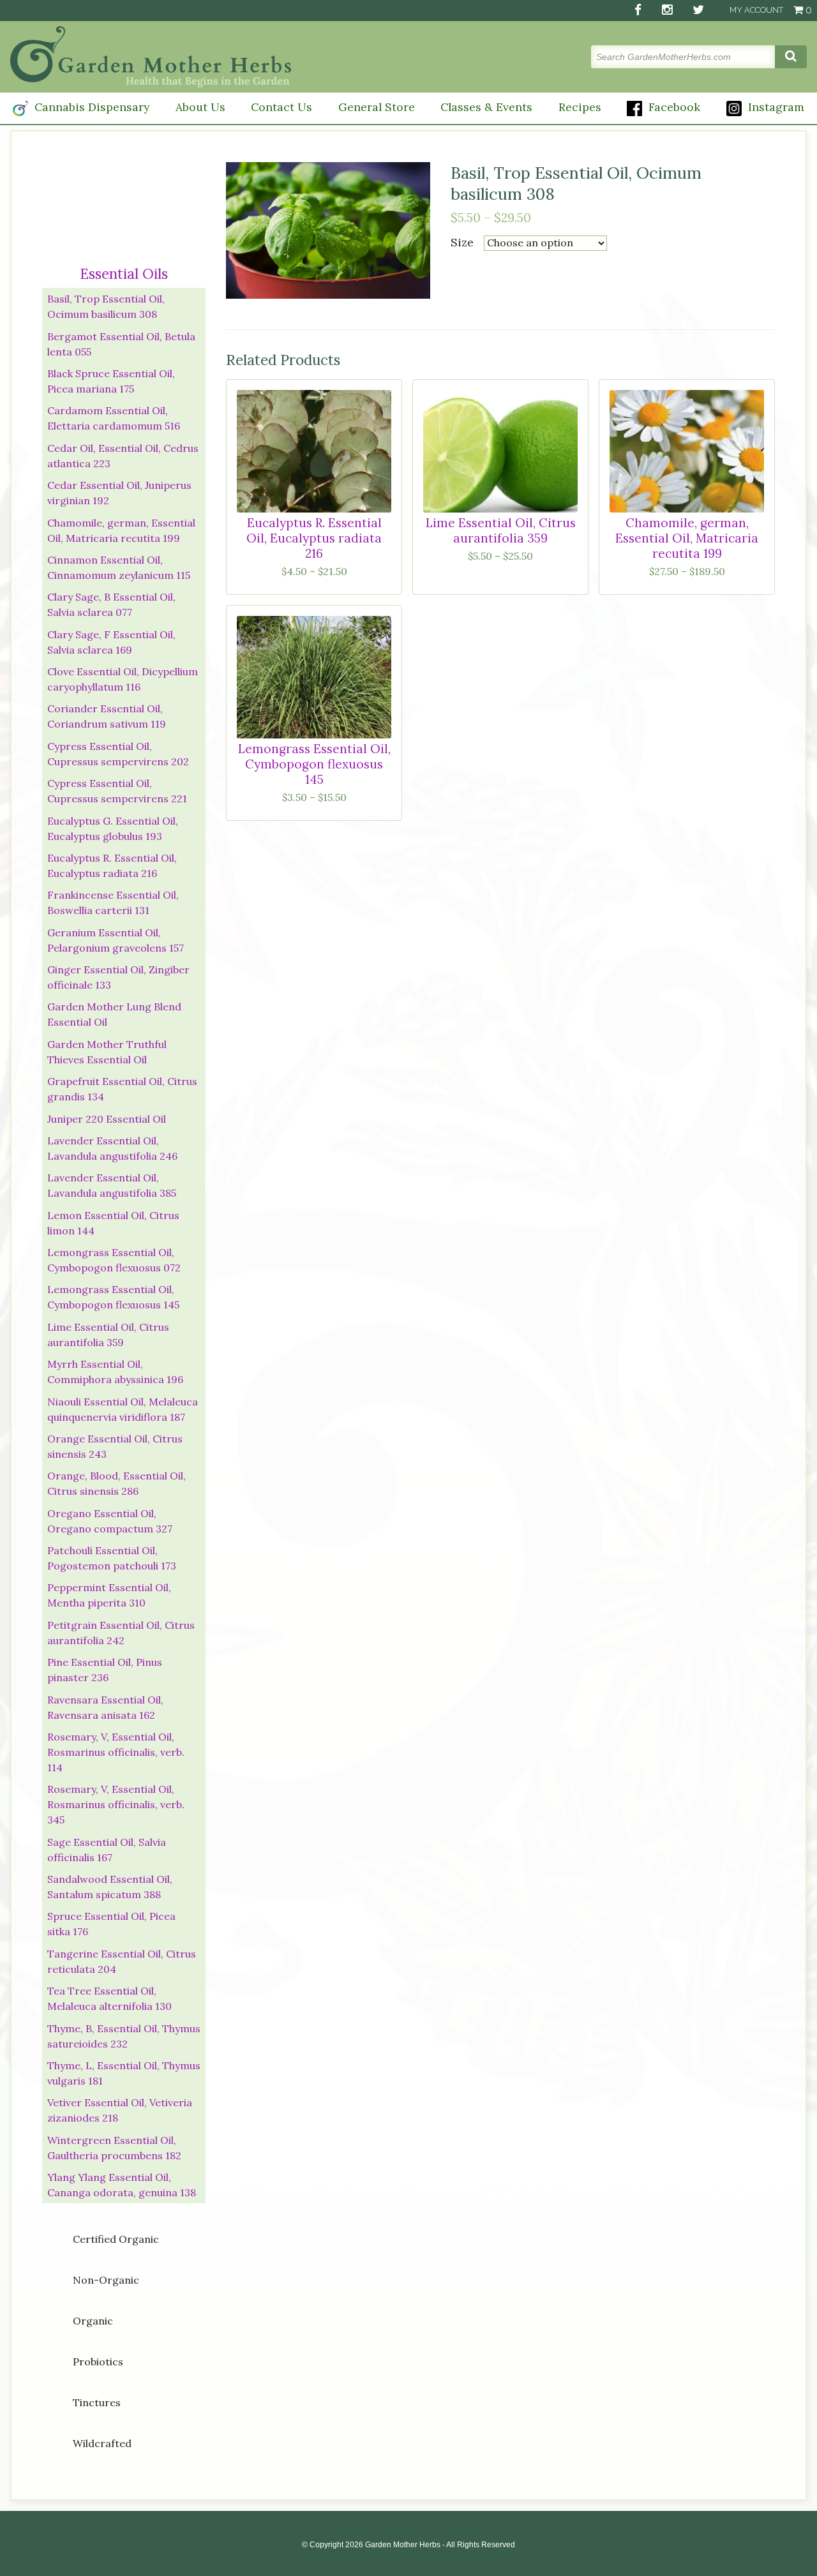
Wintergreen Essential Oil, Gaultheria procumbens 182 (114, 2148)
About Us (200, 107)
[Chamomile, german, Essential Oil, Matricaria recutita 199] (687, 451)
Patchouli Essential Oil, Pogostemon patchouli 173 (112, 1558)
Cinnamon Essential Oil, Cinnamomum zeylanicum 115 (119, 567)
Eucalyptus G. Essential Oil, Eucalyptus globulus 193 (113, 828)
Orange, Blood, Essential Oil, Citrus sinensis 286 (116, 1483)
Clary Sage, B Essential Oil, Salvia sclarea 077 (111, 604)
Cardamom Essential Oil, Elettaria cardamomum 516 (114, 418)
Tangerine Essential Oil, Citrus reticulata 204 (122, 1961)
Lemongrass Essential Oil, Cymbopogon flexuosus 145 (113, 1297)
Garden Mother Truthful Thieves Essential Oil (107, 1052)
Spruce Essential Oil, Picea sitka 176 (111, 1924)
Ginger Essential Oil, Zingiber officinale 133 (118, 977)
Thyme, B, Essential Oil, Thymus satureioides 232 (124, 2036)
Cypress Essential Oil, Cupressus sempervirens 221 (117, 791)
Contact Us (281, 107)
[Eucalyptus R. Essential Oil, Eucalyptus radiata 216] (314, 451)
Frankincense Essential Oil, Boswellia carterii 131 (113, 902)
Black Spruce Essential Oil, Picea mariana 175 (111, 381)
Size (462, 242)
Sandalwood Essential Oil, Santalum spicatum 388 (110, 1887)
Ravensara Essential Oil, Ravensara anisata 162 (105, 1707)
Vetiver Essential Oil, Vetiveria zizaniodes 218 (120, 2110)
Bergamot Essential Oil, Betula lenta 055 (121, 344)
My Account (756, 10)
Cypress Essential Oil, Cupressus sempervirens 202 (118, 754)
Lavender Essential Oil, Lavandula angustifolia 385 (112, 1185)
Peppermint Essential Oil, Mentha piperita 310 (109, 1595)
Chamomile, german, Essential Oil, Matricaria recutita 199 (121, 530)
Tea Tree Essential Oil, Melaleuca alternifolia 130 (109, 1998)
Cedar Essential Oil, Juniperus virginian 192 (119, 493)
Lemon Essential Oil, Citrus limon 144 (113, 1223)
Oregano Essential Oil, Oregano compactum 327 (110, 1521)
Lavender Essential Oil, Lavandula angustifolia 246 (112, 1148)
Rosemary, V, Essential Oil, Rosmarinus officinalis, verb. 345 (116, 1804)
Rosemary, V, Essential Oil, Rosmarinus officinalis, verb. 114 (116, 1752)
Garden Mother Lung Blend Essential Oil (114, 1014)
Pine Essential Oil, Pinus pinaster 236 (105, 1670)
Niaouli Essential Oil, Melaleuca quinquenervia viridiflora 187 (123, 1409)
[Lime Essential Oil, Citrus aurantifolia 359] (500, 451)
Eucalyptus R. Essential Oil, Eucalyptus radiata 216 (112, 865)
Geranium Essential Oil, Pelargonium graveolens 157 (116, 940)
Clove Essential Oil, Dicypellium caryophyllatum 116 (123, 679)
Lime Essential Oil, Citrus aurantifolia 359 (108, 1335)
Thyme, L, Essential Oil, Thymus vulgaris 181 (124, 2073)
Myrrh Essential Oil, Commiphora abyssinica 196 (115, 1372)
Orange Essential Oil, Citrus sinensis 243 (115, 1446)
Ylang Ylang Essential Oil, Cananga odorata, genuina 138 (122, 2185)
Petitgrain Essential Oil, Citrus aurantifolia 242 (121, 1633)
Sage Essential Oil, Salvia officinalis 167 (107, 1850)
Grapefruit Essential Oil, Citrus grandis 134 (122, 1089)
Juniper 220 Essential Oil (107, 1119)
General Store (377, 107)
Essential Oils (124, 273)
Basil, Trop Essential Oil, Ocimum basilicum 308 (106, 306)
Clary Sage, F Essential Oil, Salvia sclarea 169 (111, 642)
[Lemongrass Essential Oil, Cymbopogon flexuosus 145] (314, 677)
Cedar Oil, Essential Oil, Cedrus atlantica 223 (123, 456)
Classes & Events (486, 107)
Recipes (580, 107)
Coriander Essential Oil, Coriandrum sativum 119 (107, 716)
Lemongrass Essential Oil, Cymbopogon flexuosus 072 (114, 1260)
